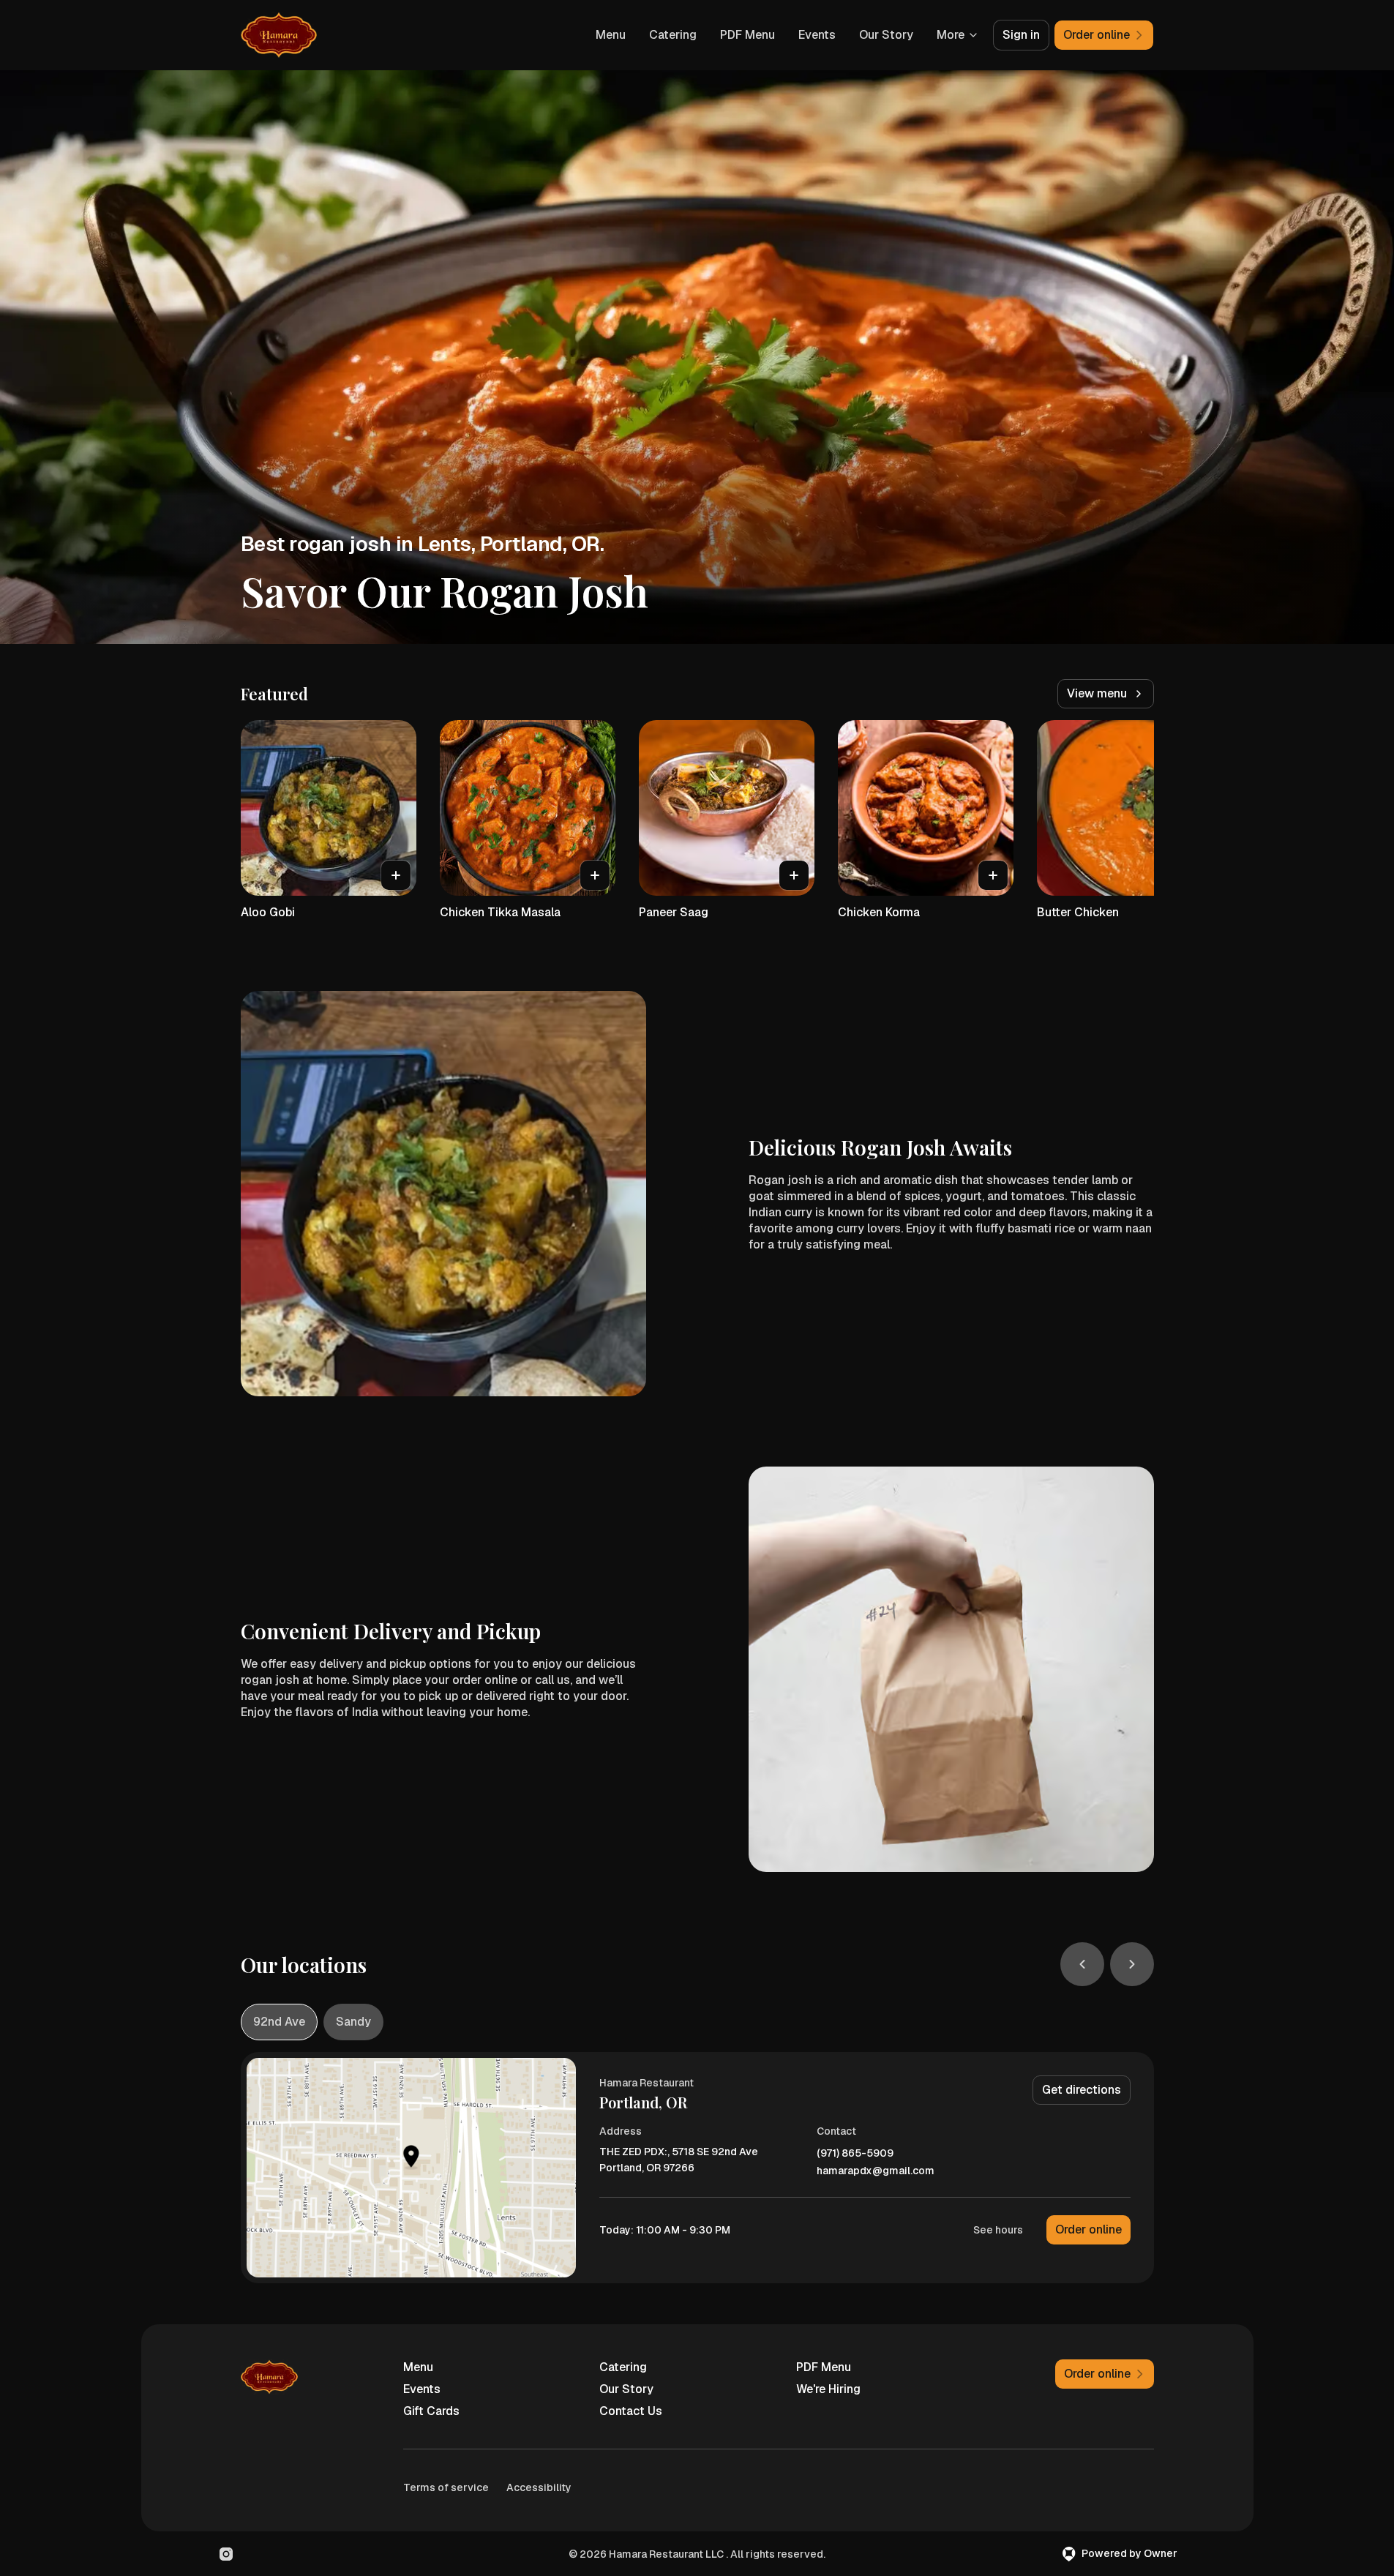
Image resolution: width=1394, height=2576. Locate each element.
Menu (611, 35)
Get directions (1082, 2090)
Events (817, 35)
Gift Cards (431, 2411)
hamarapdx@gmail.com (876, 2171)
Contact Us (631, 2411)
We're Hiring (828, 2389)
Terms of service (446, 2487)
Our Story (886, 35)
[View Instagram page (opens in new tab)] (226, 2554)
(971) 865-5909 (855, 2153)
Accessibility (539, 2487)
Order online (1088, 2229)
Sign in (1021, 35)
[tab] (279, 2022)
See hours (998, 2230)
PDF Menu (747, 35)
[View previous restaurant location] (1082, 1964)
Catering (673, 35)
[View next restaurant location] (1132, 1964)
